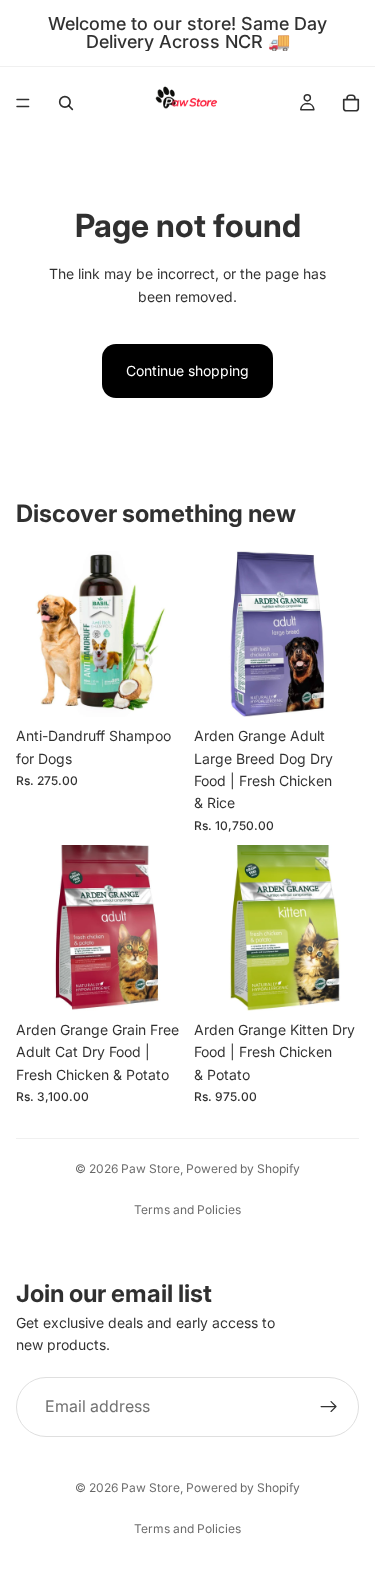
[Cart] (351, 103)
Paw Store (150, 1168)
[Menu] (23, 103)
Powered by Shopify (243, 1168)
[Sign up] (329, 1407)
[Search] (66, 103)
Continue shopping (187, 370)
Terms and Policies (187, 1209)
